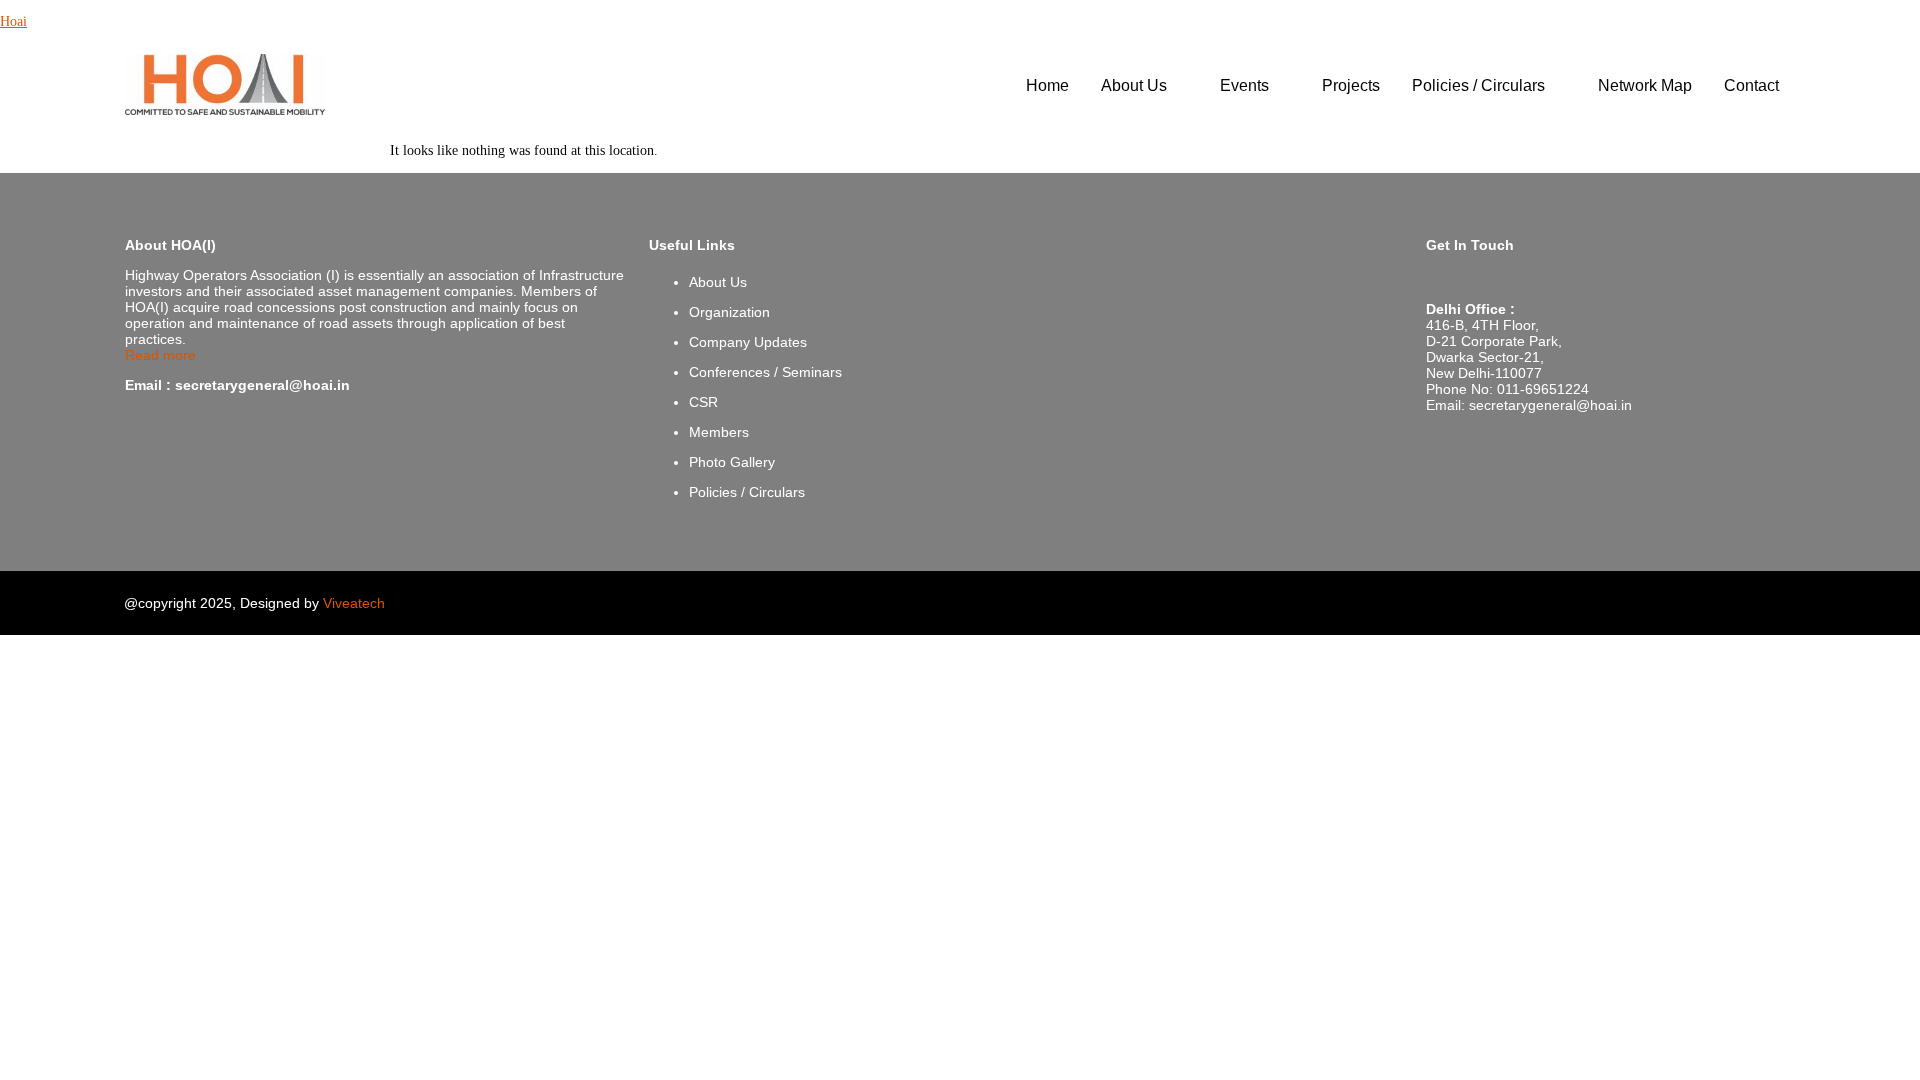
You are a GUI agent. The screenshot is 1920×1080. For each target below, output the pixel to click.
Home (1047, 85)
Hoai (13, 21)
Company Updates (748, 342)
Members (719, 432)
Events (1244, 85)
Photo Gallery (732, 462)
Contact (1751, 85)
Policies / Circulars (1478, 85)
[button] (1144, 86)
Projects (1351, 85)
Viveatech (354, 603)
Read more (160, 355)
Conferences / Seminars (765, 372)
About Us (1134, 85)
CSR (703, 402)
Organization (729, 312)
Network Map (1645, 85)
